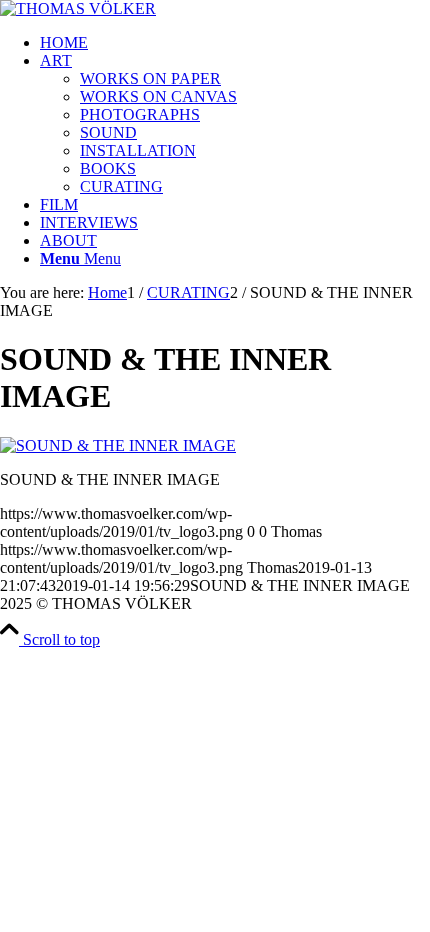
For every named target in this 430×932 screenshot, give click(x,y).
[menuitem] (235, 43)
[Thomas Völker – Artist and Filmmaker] (78, 8)
